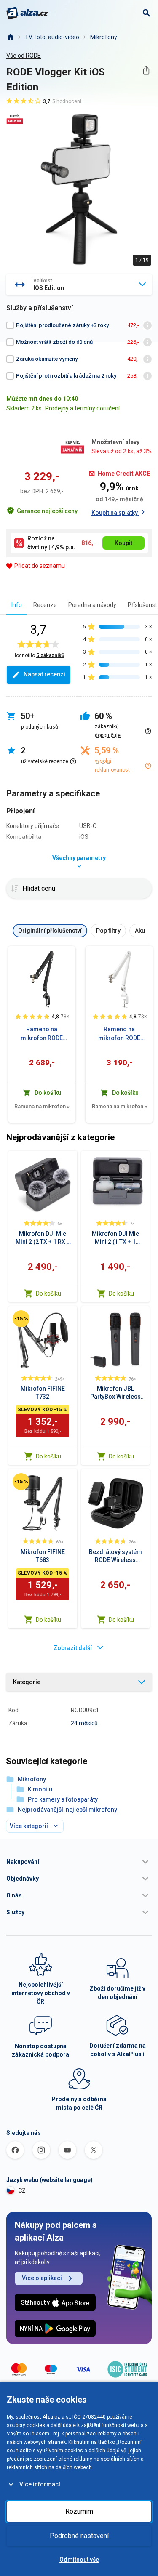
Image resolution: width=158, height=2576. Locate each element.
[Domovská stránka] (10, 37)
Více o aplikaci (42, 2278)
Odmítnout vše (79, 2560)
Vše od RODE (24, 56)
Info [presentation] (17, 605)
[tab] (17, 605)
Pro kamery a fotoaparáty (63, 1799)
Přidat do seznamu (40, 566)
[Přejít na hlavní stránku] (27, 13)
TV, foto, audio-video (52, 37)
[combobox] (79, 285)
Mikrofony (104, 37)
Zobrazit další (73, 1648)
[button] (79, 1862)
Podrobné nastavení (79, 2536)
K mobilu (40, 1789)
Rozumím (79, 2511)
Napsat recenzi (44, 674)
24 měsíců (84, 1723)
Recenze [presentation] (45, 605)
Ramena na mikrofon (42, 1106)
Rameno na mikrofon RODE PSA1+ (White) (119, 1034)
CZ (22, 2190)
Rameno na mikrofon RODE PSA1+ (42, 1034)
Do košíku (48, 1293)
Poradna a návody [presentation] (92, 605)
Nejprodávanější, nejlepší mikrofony (67, 1810)
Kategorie (27, 1682)
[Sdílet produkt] (146, 70)
